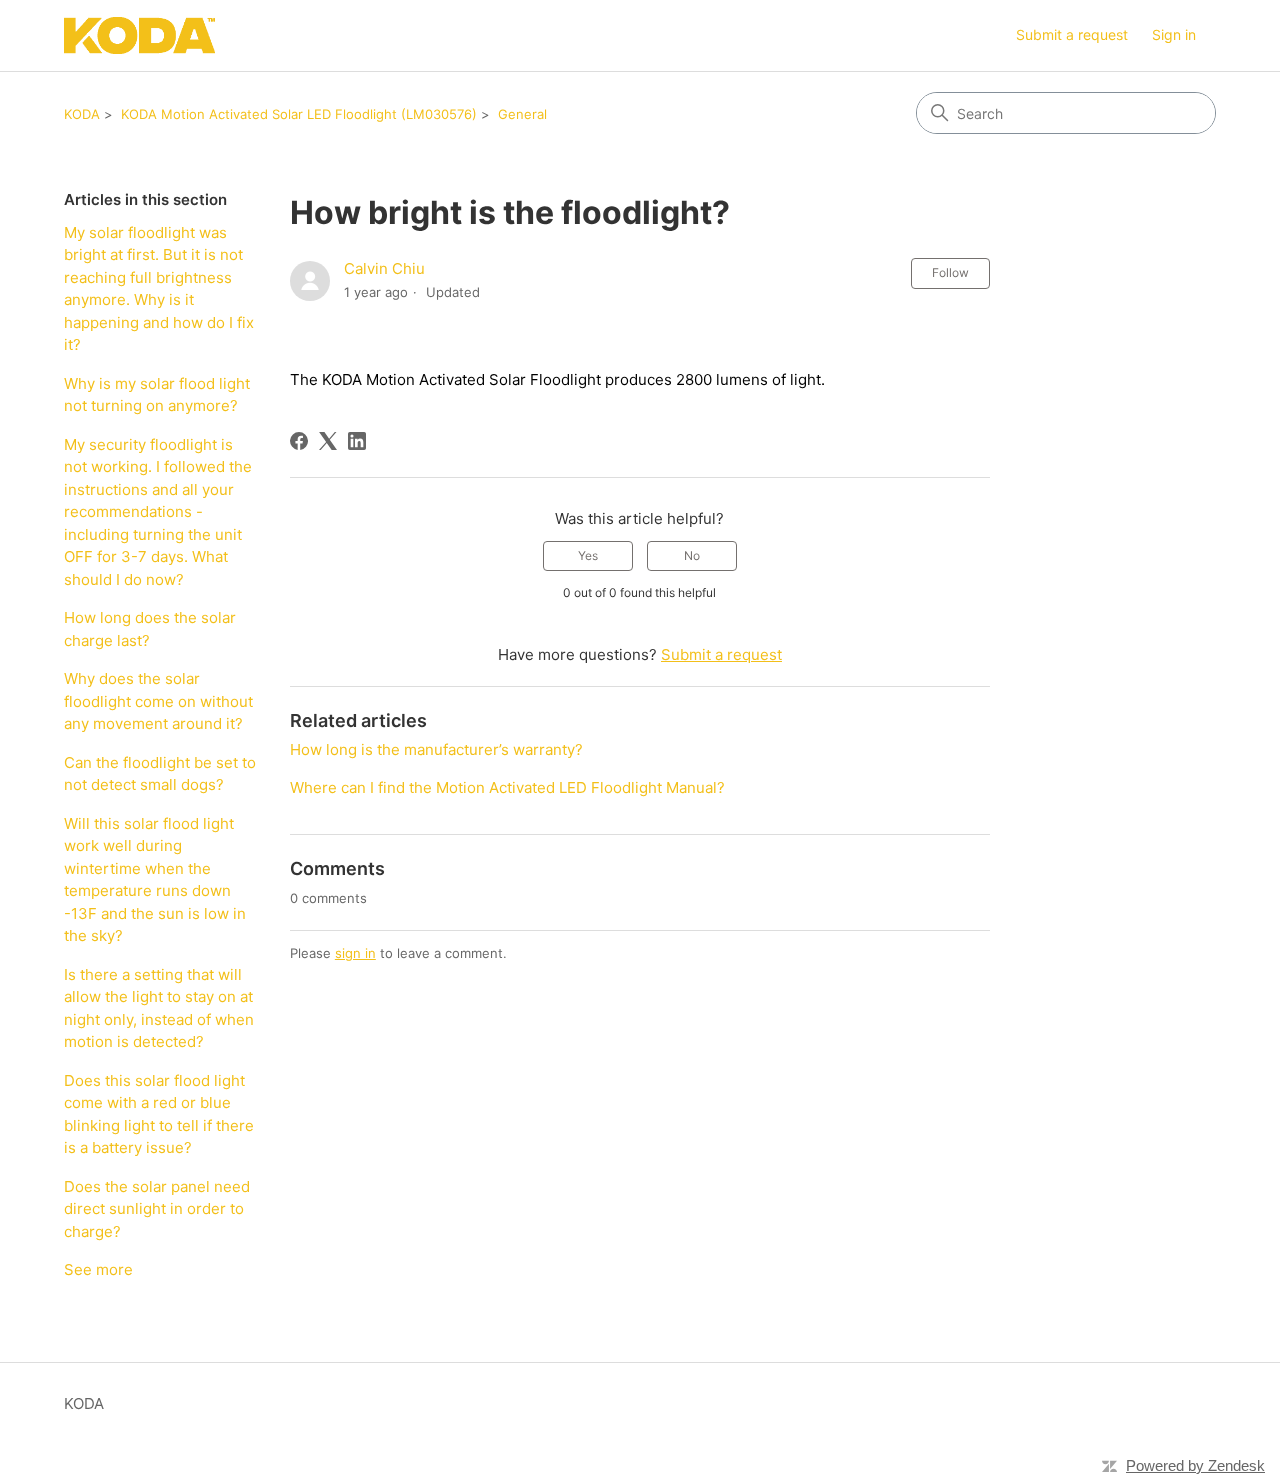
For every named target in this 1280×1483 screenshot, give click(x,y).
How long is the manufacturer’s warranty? (436, 749)
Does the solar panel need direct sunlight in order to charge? (157, 1209)
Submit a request (1072, 34)
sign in (355, 953)
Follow (950, 272)
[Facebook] (299, 441)
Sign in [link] (1174, 34)
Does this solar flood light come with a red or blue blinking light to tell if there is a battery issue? (159, 1114)
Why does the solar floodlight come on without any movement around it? (158, 701)
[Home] (139, 35)
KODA (82, 114)
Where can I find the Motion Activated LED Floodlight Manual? (507, 787)
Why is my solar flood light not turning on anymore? (157, 395)
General (522, 114)
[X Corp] (328, 441)
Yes (588, 555)
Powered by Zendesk (1195, 1465)
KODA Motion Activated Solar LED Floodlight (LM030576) (299, 114)
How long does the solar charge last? (150, 629)
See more (98, 1269)
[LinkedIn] (357, 441)
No (692, 555)
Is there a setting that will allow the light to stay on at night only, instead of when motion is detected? (159, 1008)
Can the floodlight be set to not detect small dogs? (160, 774)
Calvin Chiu (384, 268)
